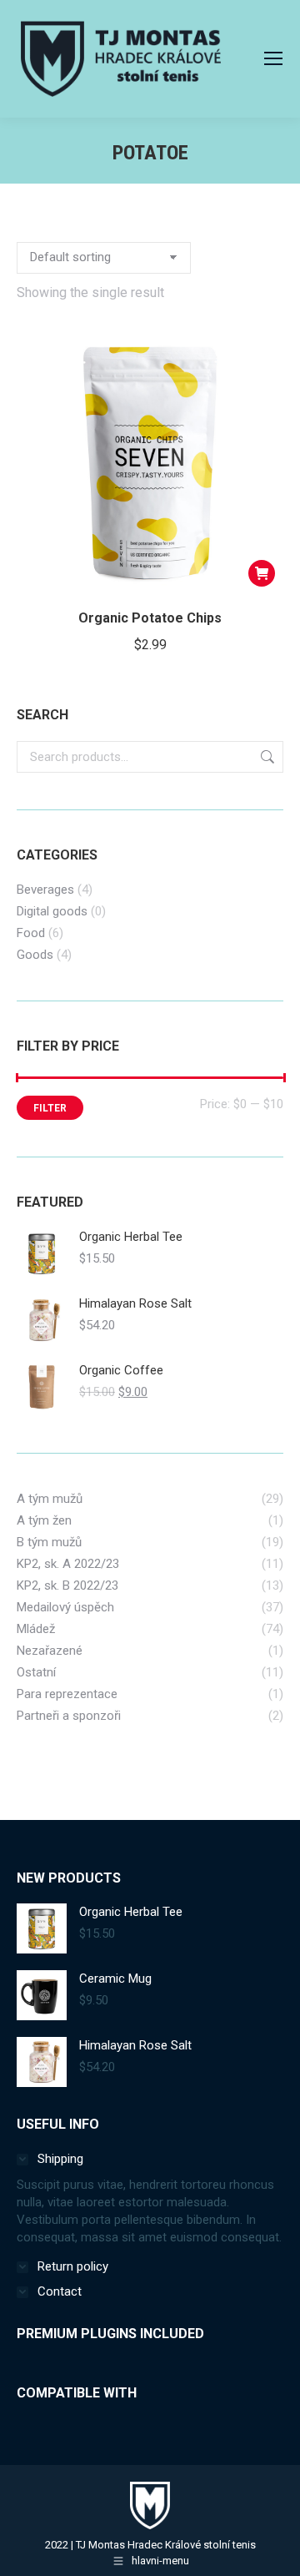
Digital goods (52, 911)
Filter (50, 1108)
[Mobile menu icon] (273, 58)
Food (31, 933)
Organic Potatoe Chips (150, 618)
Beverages (45, 890)
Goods (35, 955)
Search (266, 757)
